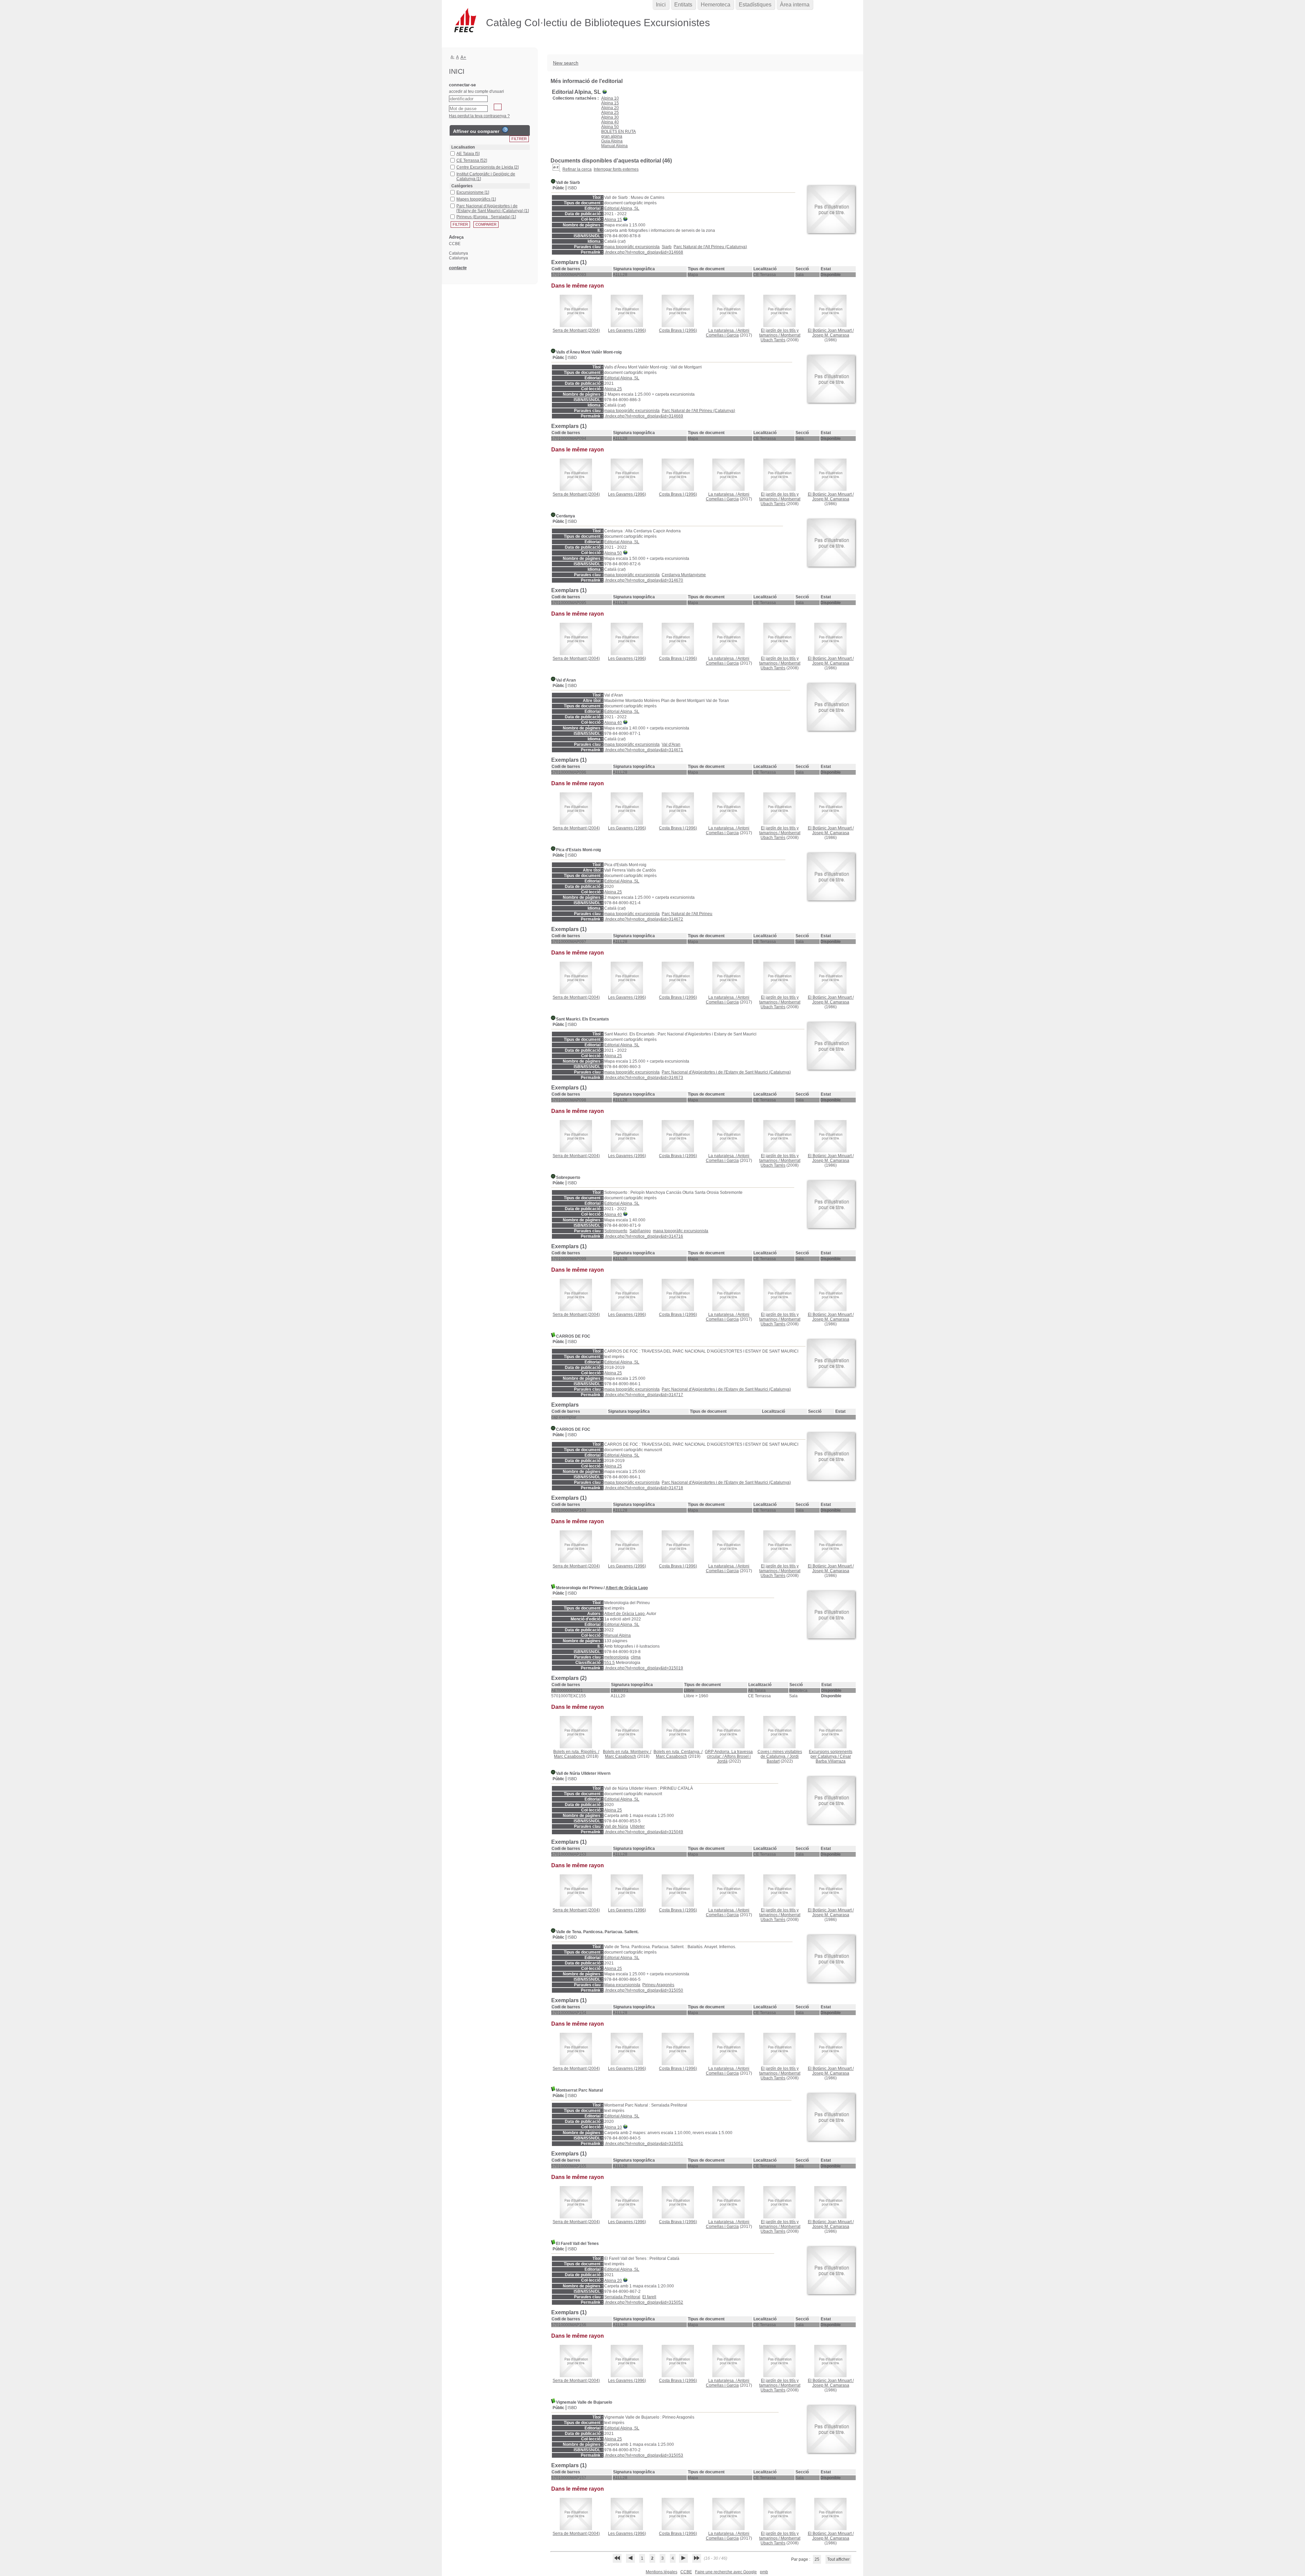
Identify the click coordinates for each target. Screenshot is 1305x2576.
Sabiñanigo (640, 1231)
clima (636, 1657)
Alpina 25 (610, 113)
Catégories (462, 186)
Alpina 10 (610, 98)
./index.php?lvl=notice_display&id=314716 (644, 1236)
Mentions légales (662, 2572)
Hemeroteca (716, 5)
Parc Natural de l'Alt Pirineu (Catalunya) (710, 247)
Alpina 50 (610, 127)
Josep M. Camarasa (831, 335)
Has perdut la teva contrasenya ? (479, 116)
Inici (661, 5)
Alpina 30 (610, 117)
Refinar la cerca (577, 169)
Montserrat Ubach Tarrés (780, 338)
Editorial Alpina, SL (622, 208)
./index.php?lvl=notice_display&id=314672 (644, 919)
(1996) (627, 330)
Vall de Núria (616, 1826)
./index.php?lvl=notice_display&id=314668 (644, 252)
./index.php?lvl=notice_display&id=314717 (644, 1395)
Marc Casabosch (570, 1756)
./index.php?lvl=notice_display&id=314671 (644, 750)
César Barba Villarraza (833, 1759)
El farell (649, 2297)
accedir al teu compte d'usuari (476, 91)
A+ (463, 57)
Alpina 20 (610, 108)
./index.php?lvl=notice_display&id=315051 (644, 2144)
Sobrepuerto (616, 1231)
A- (453, 57)
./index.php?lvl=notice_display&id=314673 (644, 1078)
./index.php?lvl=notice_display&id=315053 (644, 2455)
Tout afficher (838, 2559)
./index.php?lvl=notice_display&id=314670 (644, 580)
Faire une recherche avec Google (726, 2572)
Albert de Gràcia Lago (627, 1588)
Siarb (667, 247)
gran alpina (612, 136)
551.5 (610, 1663)
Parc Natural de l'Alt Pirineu (687, 914)
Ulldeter (637, 1826)
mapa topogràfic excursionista (632, 247)
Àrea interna (795, 5)
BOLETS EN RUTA (619, 132)
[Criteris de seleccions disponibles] (556, 169)
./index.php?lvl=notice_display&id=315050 (644, 1990)
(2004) (576, 330)
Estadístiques (755, 5)
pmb (764, 2572)
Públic (559, 188)
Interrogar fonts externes (616, 169)
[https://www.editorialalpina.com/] (626, 220)
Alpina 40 (610, 122)
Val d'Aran (671, 744)
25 (817, 2559)
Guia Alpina (612, 141)
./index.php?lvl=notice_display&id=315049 (644, 1832)
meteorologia (616, 1657)
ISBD (572, 188)
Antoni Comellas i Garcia (728, 333)
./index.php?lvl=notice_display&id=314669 (644, 416)
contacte (458, 268)
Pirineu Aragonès (658, 1985)
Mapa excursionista (622, 1985)
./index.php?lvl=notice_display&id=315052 (644, 2302)
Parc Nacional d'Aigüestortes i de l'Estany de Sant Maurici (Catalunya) (726, 1072)
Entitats (683, 5)
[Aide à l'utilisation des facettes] (505, 130)
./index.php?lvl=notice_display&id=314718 (644, 1488)
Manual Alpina (614, 146)
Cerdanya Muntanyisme (684, 575)
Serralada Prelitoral (622, 2297)
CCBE (686, 2572)
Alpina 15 (610, 103)
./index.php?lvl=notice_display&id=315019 (644, 1668)
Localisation (463, 147)
